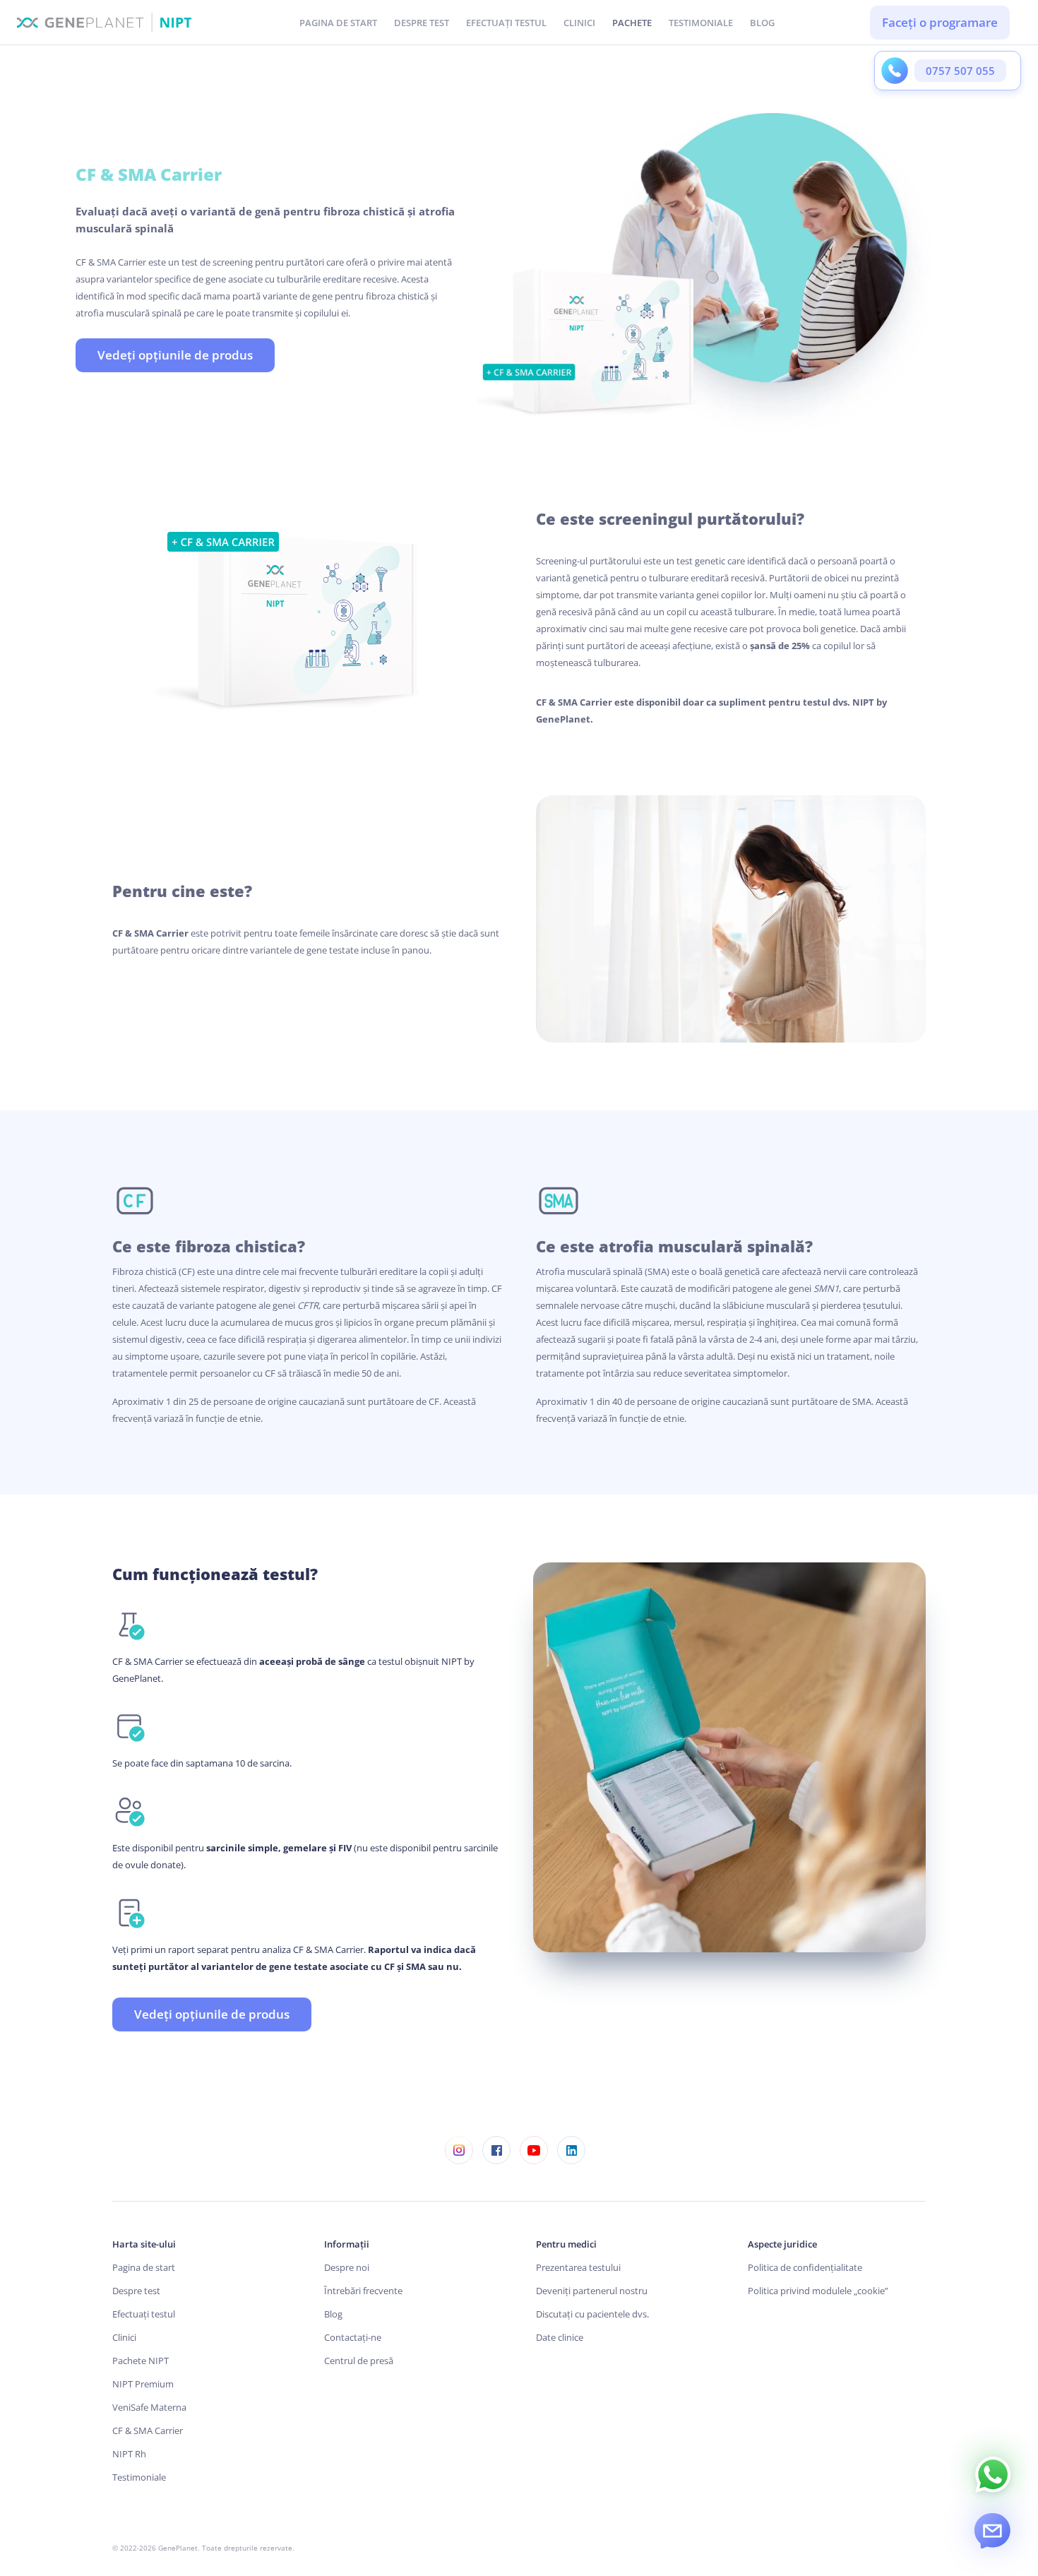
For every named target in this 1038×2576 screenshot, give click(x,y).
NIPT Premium (143, 2384)
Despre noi (347, 2267)
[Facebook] (496, 2150)
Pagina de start (144, 2267)
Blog (333, 2314)
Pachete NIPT (141, 2361)
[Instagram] (459, 2150)
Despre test (136, 2291)
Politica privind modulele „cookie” (818, 2291)
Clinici (124, 2337)
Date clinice (560, 2337)
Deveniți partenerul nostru (592, 2291)
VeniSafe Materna (149, 2407)
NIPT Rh (129, 2454)
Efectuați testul (144, 2314)
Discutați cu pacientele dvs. (592, 2314)
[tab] (632, 22)
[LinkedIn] (571, 2150)
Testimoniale (139, 2477)
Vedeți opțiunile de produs (175, 355)
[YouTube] (533, 2150)
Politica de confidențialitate (805, 2267)
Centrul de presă (359, 2361)
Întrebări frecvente (363, 2291)
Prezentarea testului (578, 2267)
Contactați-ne (353, 2337)
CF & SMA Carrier (148, 2430)
